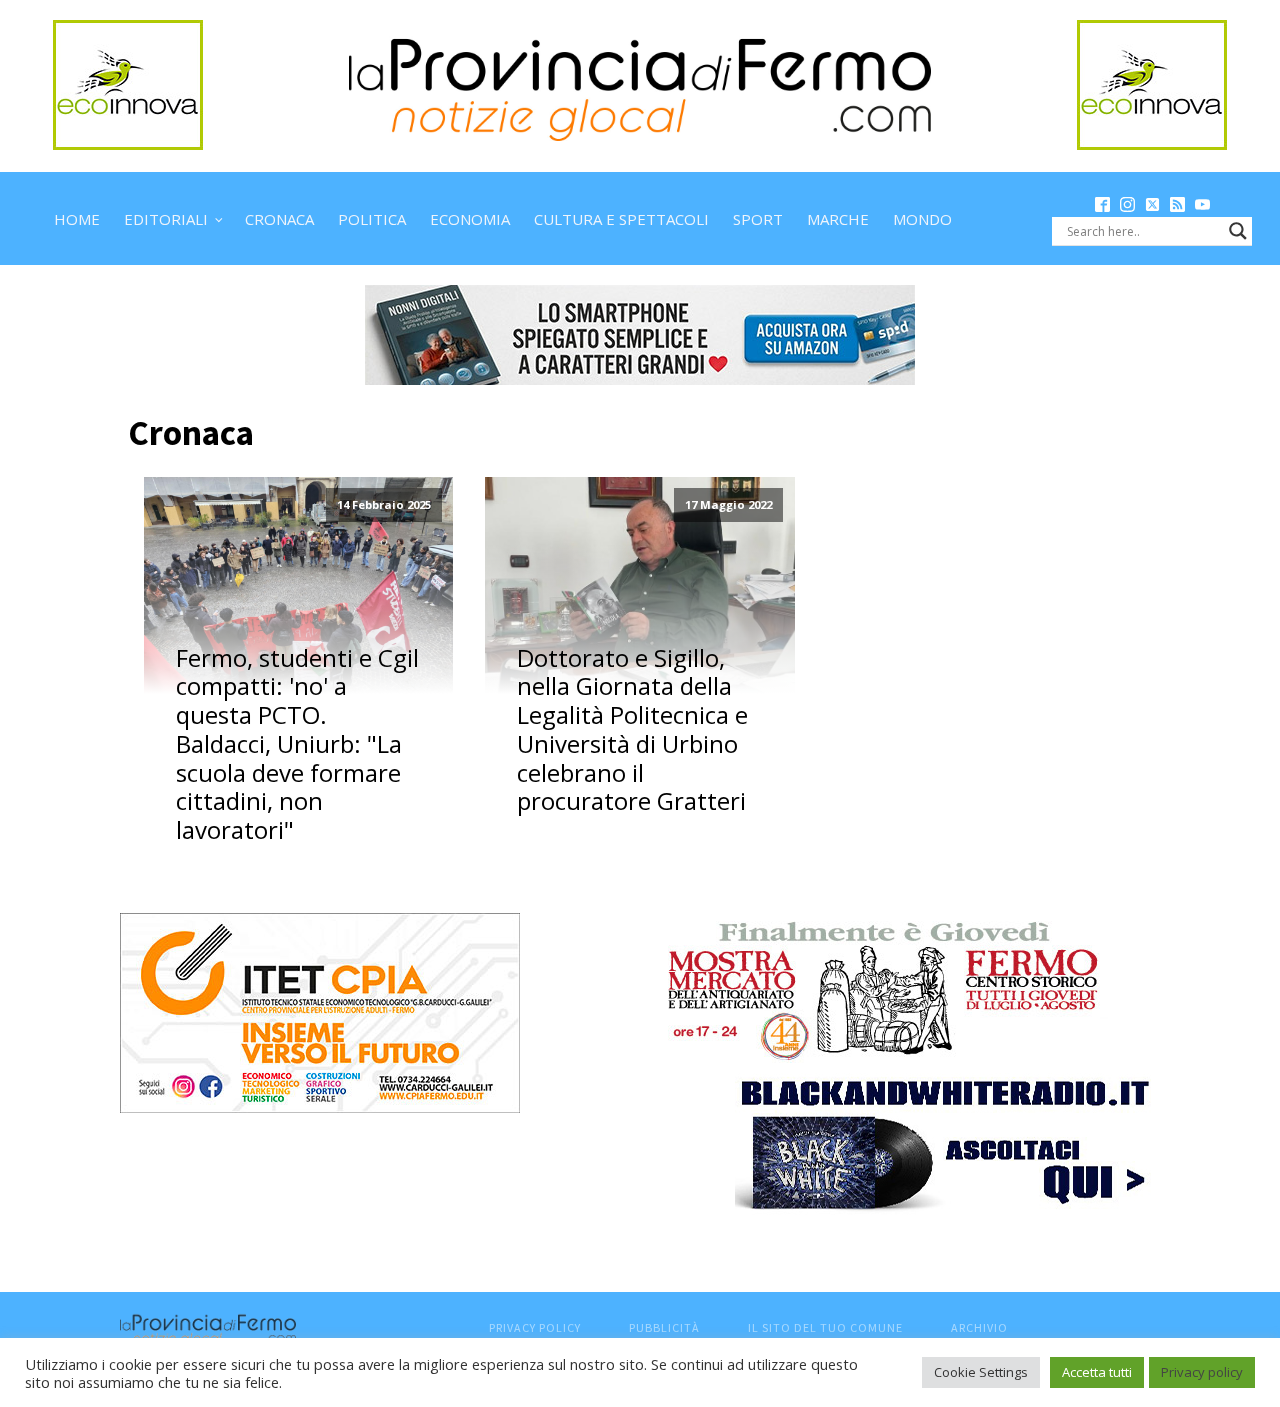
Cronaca (279, 219)
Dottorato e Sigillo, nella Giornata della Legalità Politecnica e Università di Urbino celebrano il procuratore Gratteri (632, 730)
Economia (470, 219)
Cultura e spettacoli (621, 219)
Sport (758, 219)
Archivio (979, 1327)
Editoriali (166, 219)
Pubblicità (664, 1327)
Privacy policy (1202, 1372)
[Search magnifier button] (1238, 231)
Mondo (922, 219)
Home (77, 219)
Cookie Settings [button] (981, 1372)
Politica (372, 219)
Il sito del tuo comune (825, 1327)
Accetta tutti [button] (1097, 1372)
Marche (838, 219)
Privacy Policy (535, 1327)
